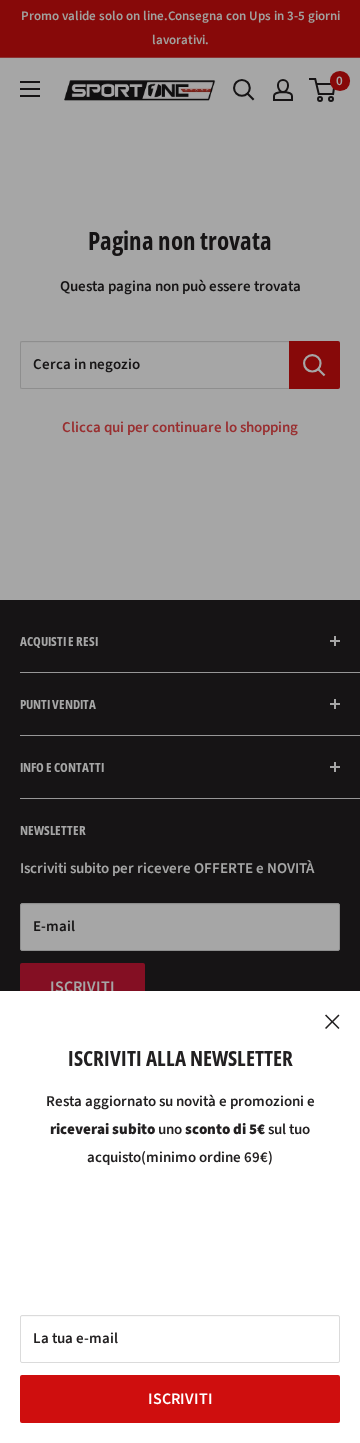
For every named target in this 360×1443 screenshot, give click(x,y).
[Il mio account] (283, 90)
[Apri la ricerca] (244, 90)
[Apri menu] (30, 89)
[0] (323, 90)
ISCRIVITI (180, 1399)
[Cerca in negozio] (314, 365)
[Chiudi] (332, 1021)
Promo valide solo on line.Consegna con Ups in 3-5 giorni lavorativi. (180, 28)
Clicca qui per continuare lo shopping (180, 427)
